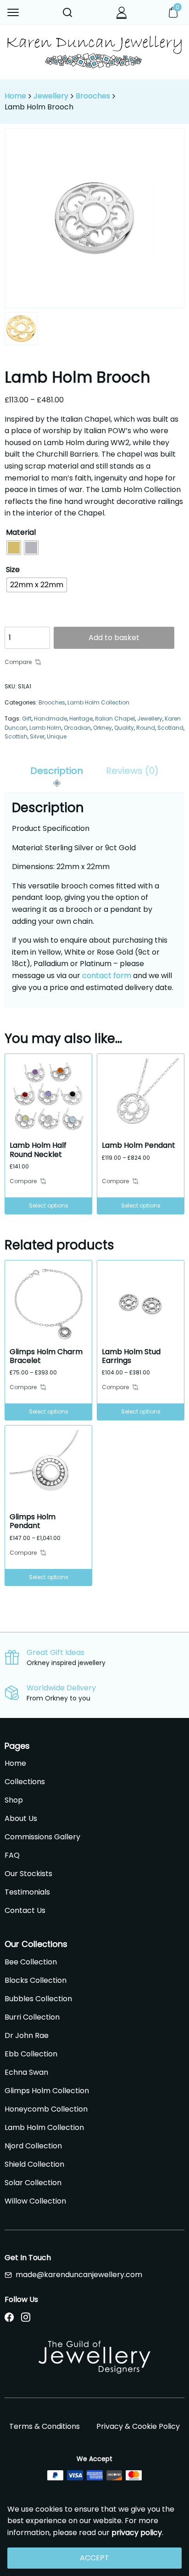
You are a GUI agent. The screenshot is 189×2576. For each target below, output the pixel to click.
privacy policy (137, 2533)
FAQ (12, 1855)
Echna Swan (26, 2072)
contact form (107, 976)
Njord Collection (33, 2146)
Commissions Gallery (42, 1837)
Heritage (81, 718)
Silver (37, 736)
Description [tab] (57, 771)
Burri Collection (32, 2017)
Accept (94, 2558)
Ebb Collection (31, 2054)
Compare (18, 662)
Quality (124, 728)
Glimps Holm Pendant (33, 1521)
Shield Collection (34, 2164)
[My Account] (122, 12)
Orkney (103, 728)
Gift (27, 718)
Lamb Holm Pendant (139, 1145)
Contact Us (25, 1910)
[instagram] (26, 2318)
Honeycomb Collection (46, 2109)
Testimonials (27, 1892)
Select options (49, 1205)
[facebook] (9, 2318)
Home (15, 96)
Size (13, 570)
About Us (21, 1818)
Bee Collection (31, 1962)
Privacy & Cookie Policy (138, 2426)
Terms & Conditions (44, 2426)
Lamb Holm (45, 728)
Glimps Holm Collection (47, 2091)
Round (146, 728)
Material (21, 532)
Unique (57, 736)
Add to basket (114, 638)
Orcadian (77, 728)
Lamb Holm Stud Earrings (131, 1356)
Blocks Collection (36, 1980)
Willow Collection (35, 2201)
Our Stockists (28, 1874)
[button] (14, 12)
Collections (25, 1782)
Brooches (93, 96)
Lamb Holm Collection (98, 702)
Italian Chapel (115, 718)
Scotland (170, 728)
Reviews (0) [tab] (132, 771)
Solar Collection (33, 2183)
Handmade (50, 718)
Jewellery (51, 96)
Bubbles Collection (38, 1999)
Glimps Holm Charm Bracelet (46, 1356)
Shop (14, 1800)
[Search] (67, 12)
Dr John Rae (27, 2035)
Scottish (16, 736)
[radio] (14, 548)
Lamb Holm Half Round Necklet (38, 1150)
